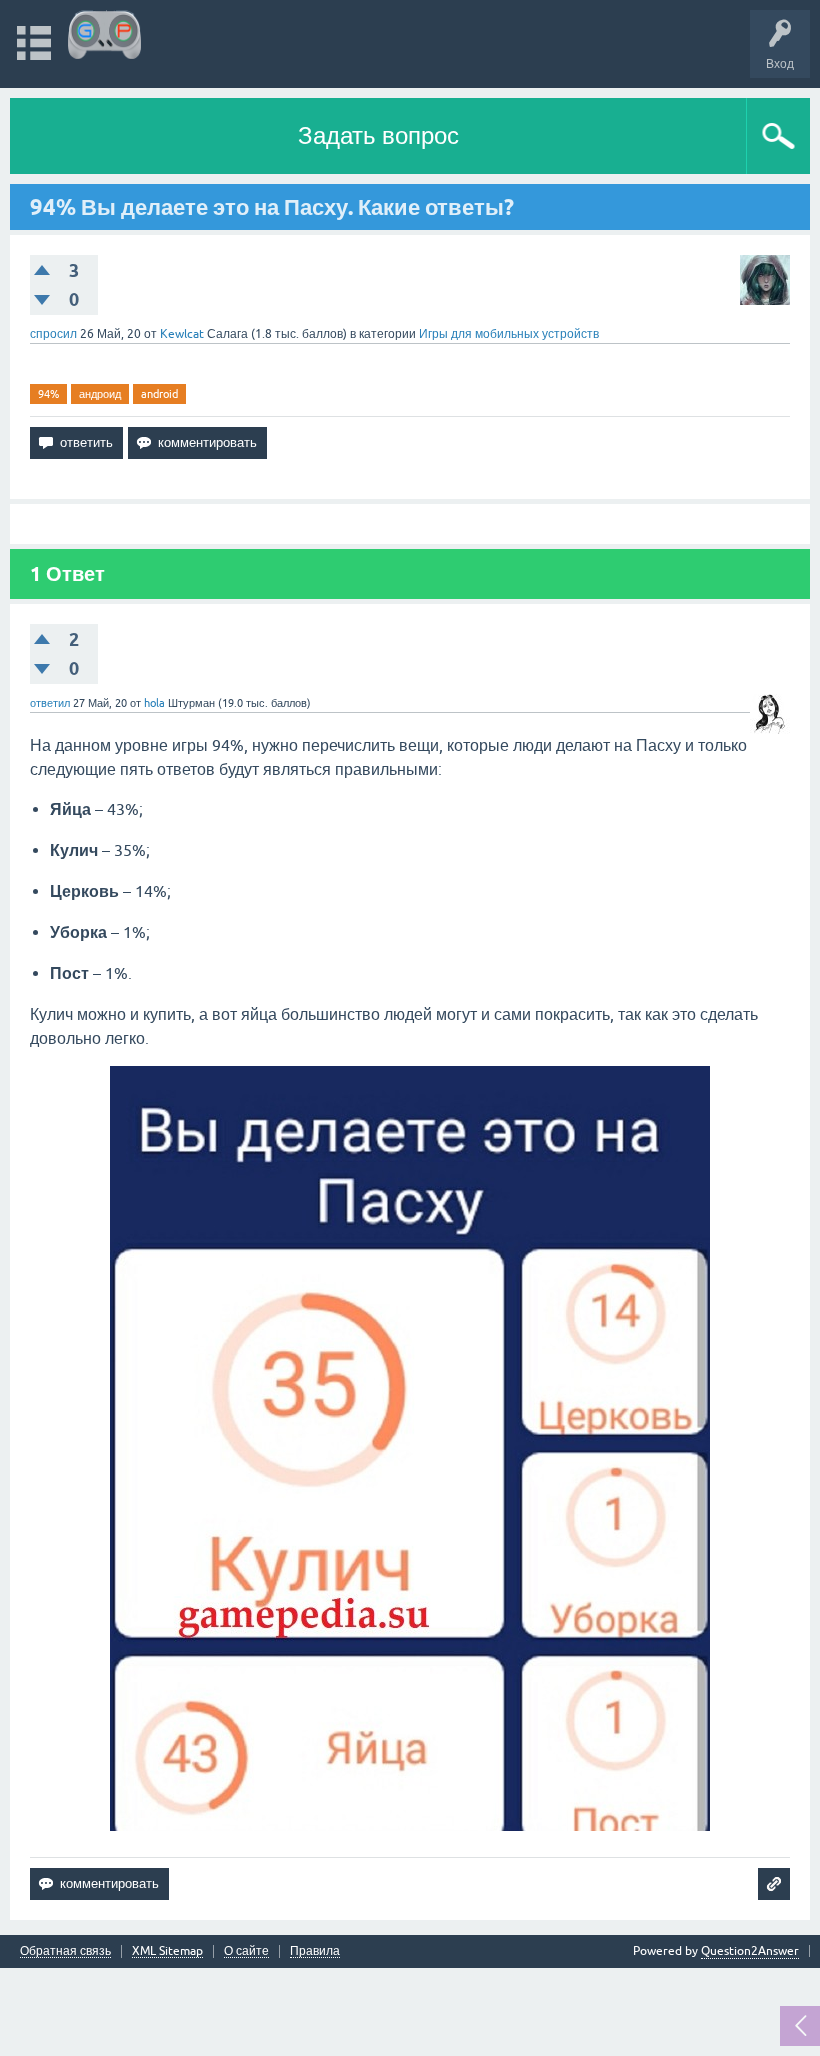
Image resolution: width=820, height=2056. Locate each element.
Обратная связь (65, 1951)
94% (48, 394)
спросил (53, 334)
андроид (100, 394)
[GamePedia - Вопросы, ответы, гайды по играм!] (104, 34)
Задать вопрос (378, 135)
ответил (50, 703)
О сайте (246, 1951)
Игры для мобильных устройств (509, 334)
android (159, 394)
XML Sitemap (167, 1951)
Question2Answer (750, 1951)
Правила (315, 1951)
